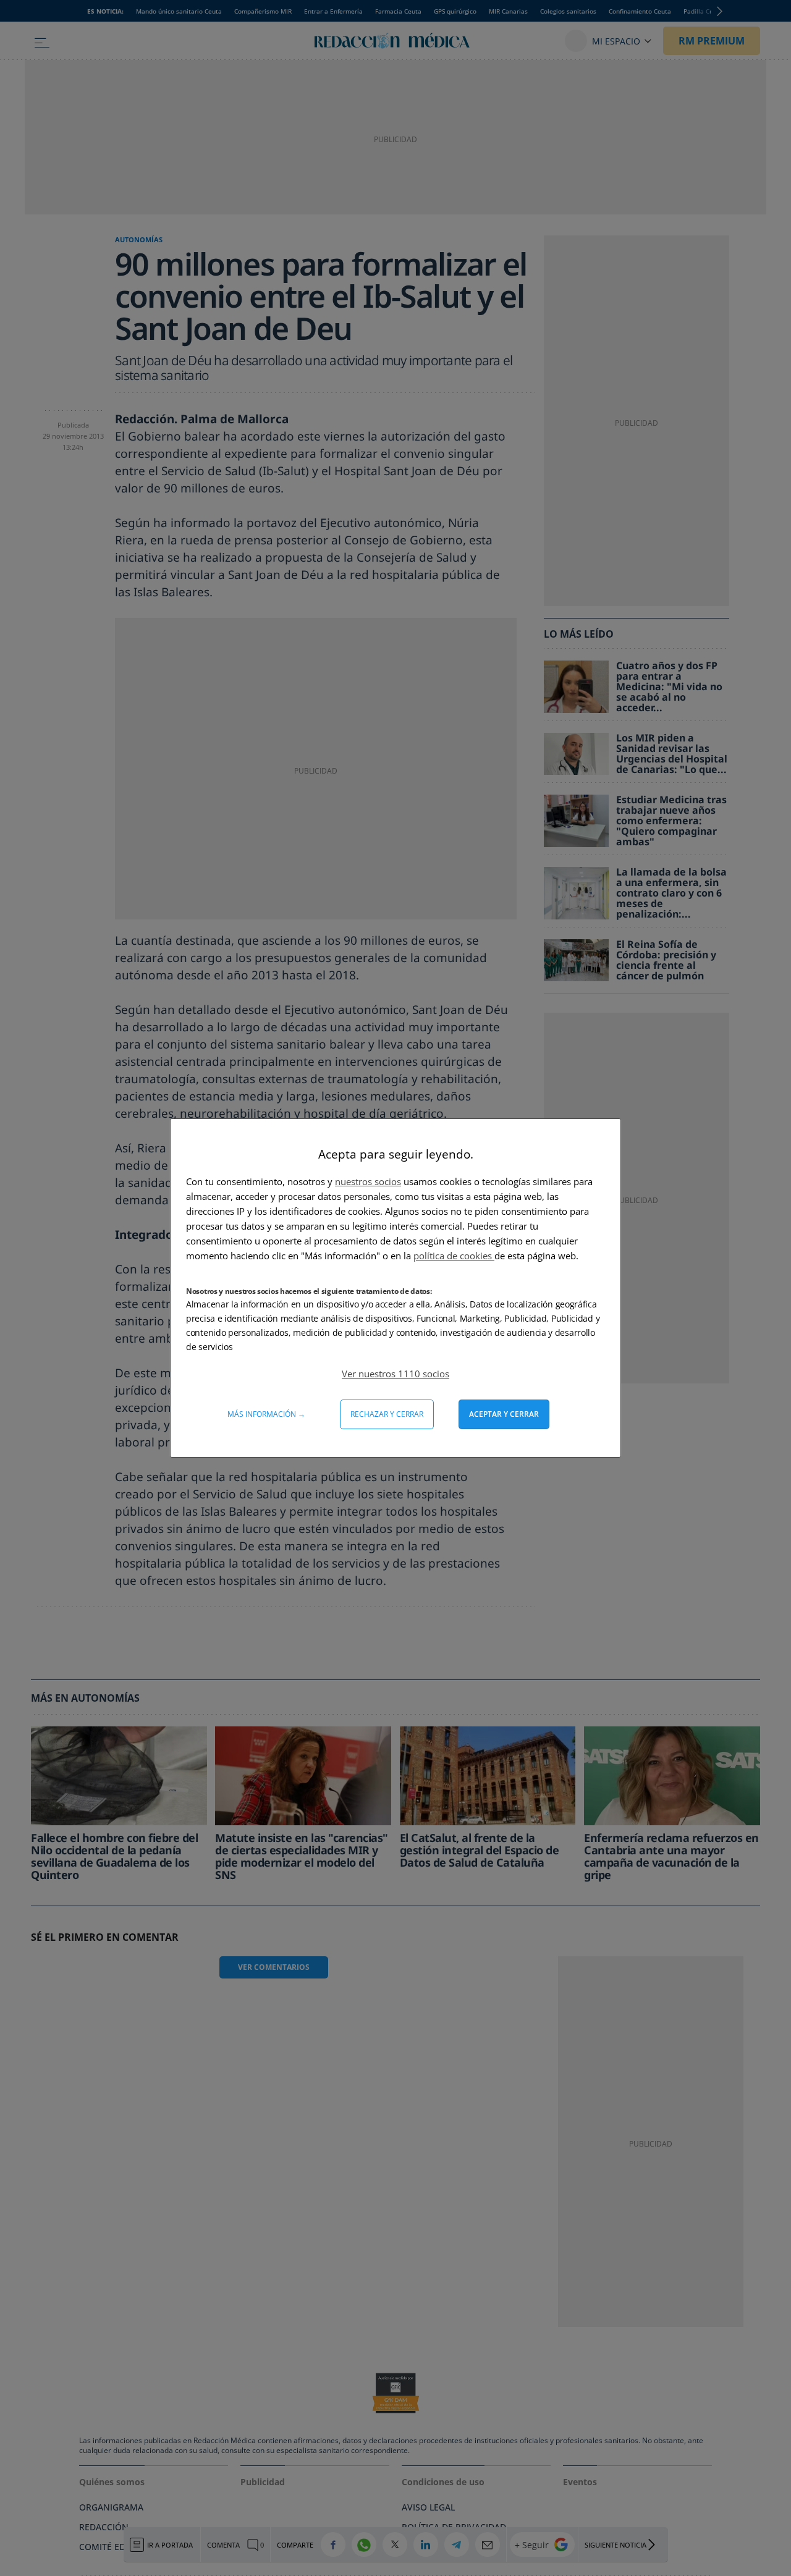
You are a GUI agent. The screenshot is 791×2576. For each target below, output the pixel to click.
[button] (395, 1374)
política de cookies (454, 1256)
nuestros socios (368, 1181)
